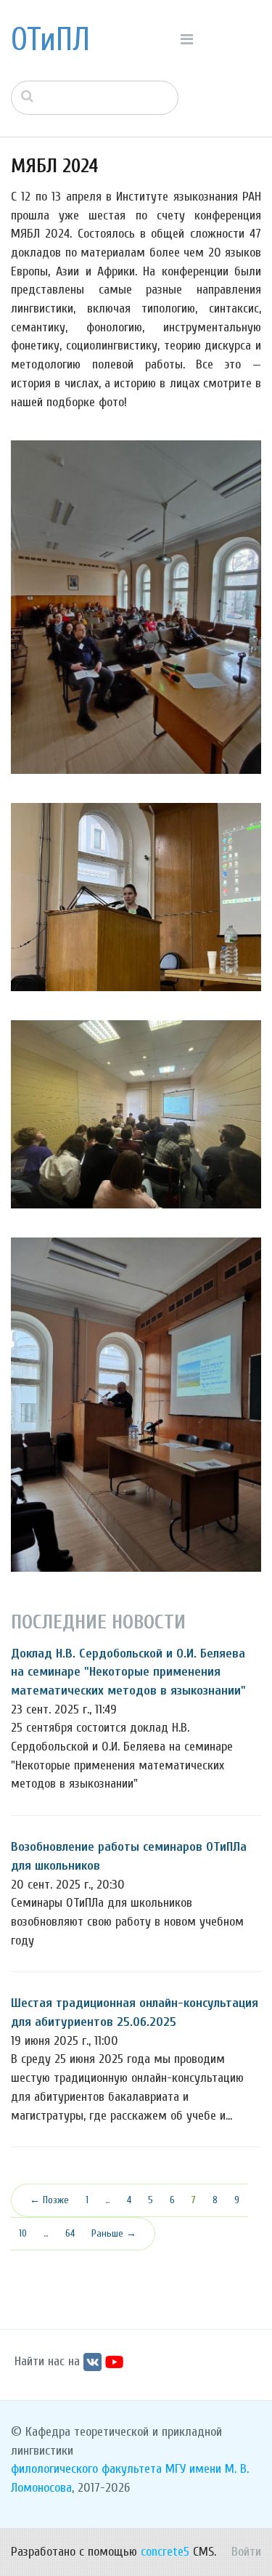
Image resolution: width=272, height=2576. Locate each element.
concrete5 (165, 2552)
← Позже (49, 2200)
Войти (246, 2552)
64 (70, 2233)
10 (23, 2233)
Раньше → (114, 2233)
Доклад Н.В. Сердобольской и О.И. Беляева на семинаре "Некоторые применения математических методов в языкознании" (128, 1672)
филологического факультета (86, 2469)
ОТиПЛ (50, 40)
